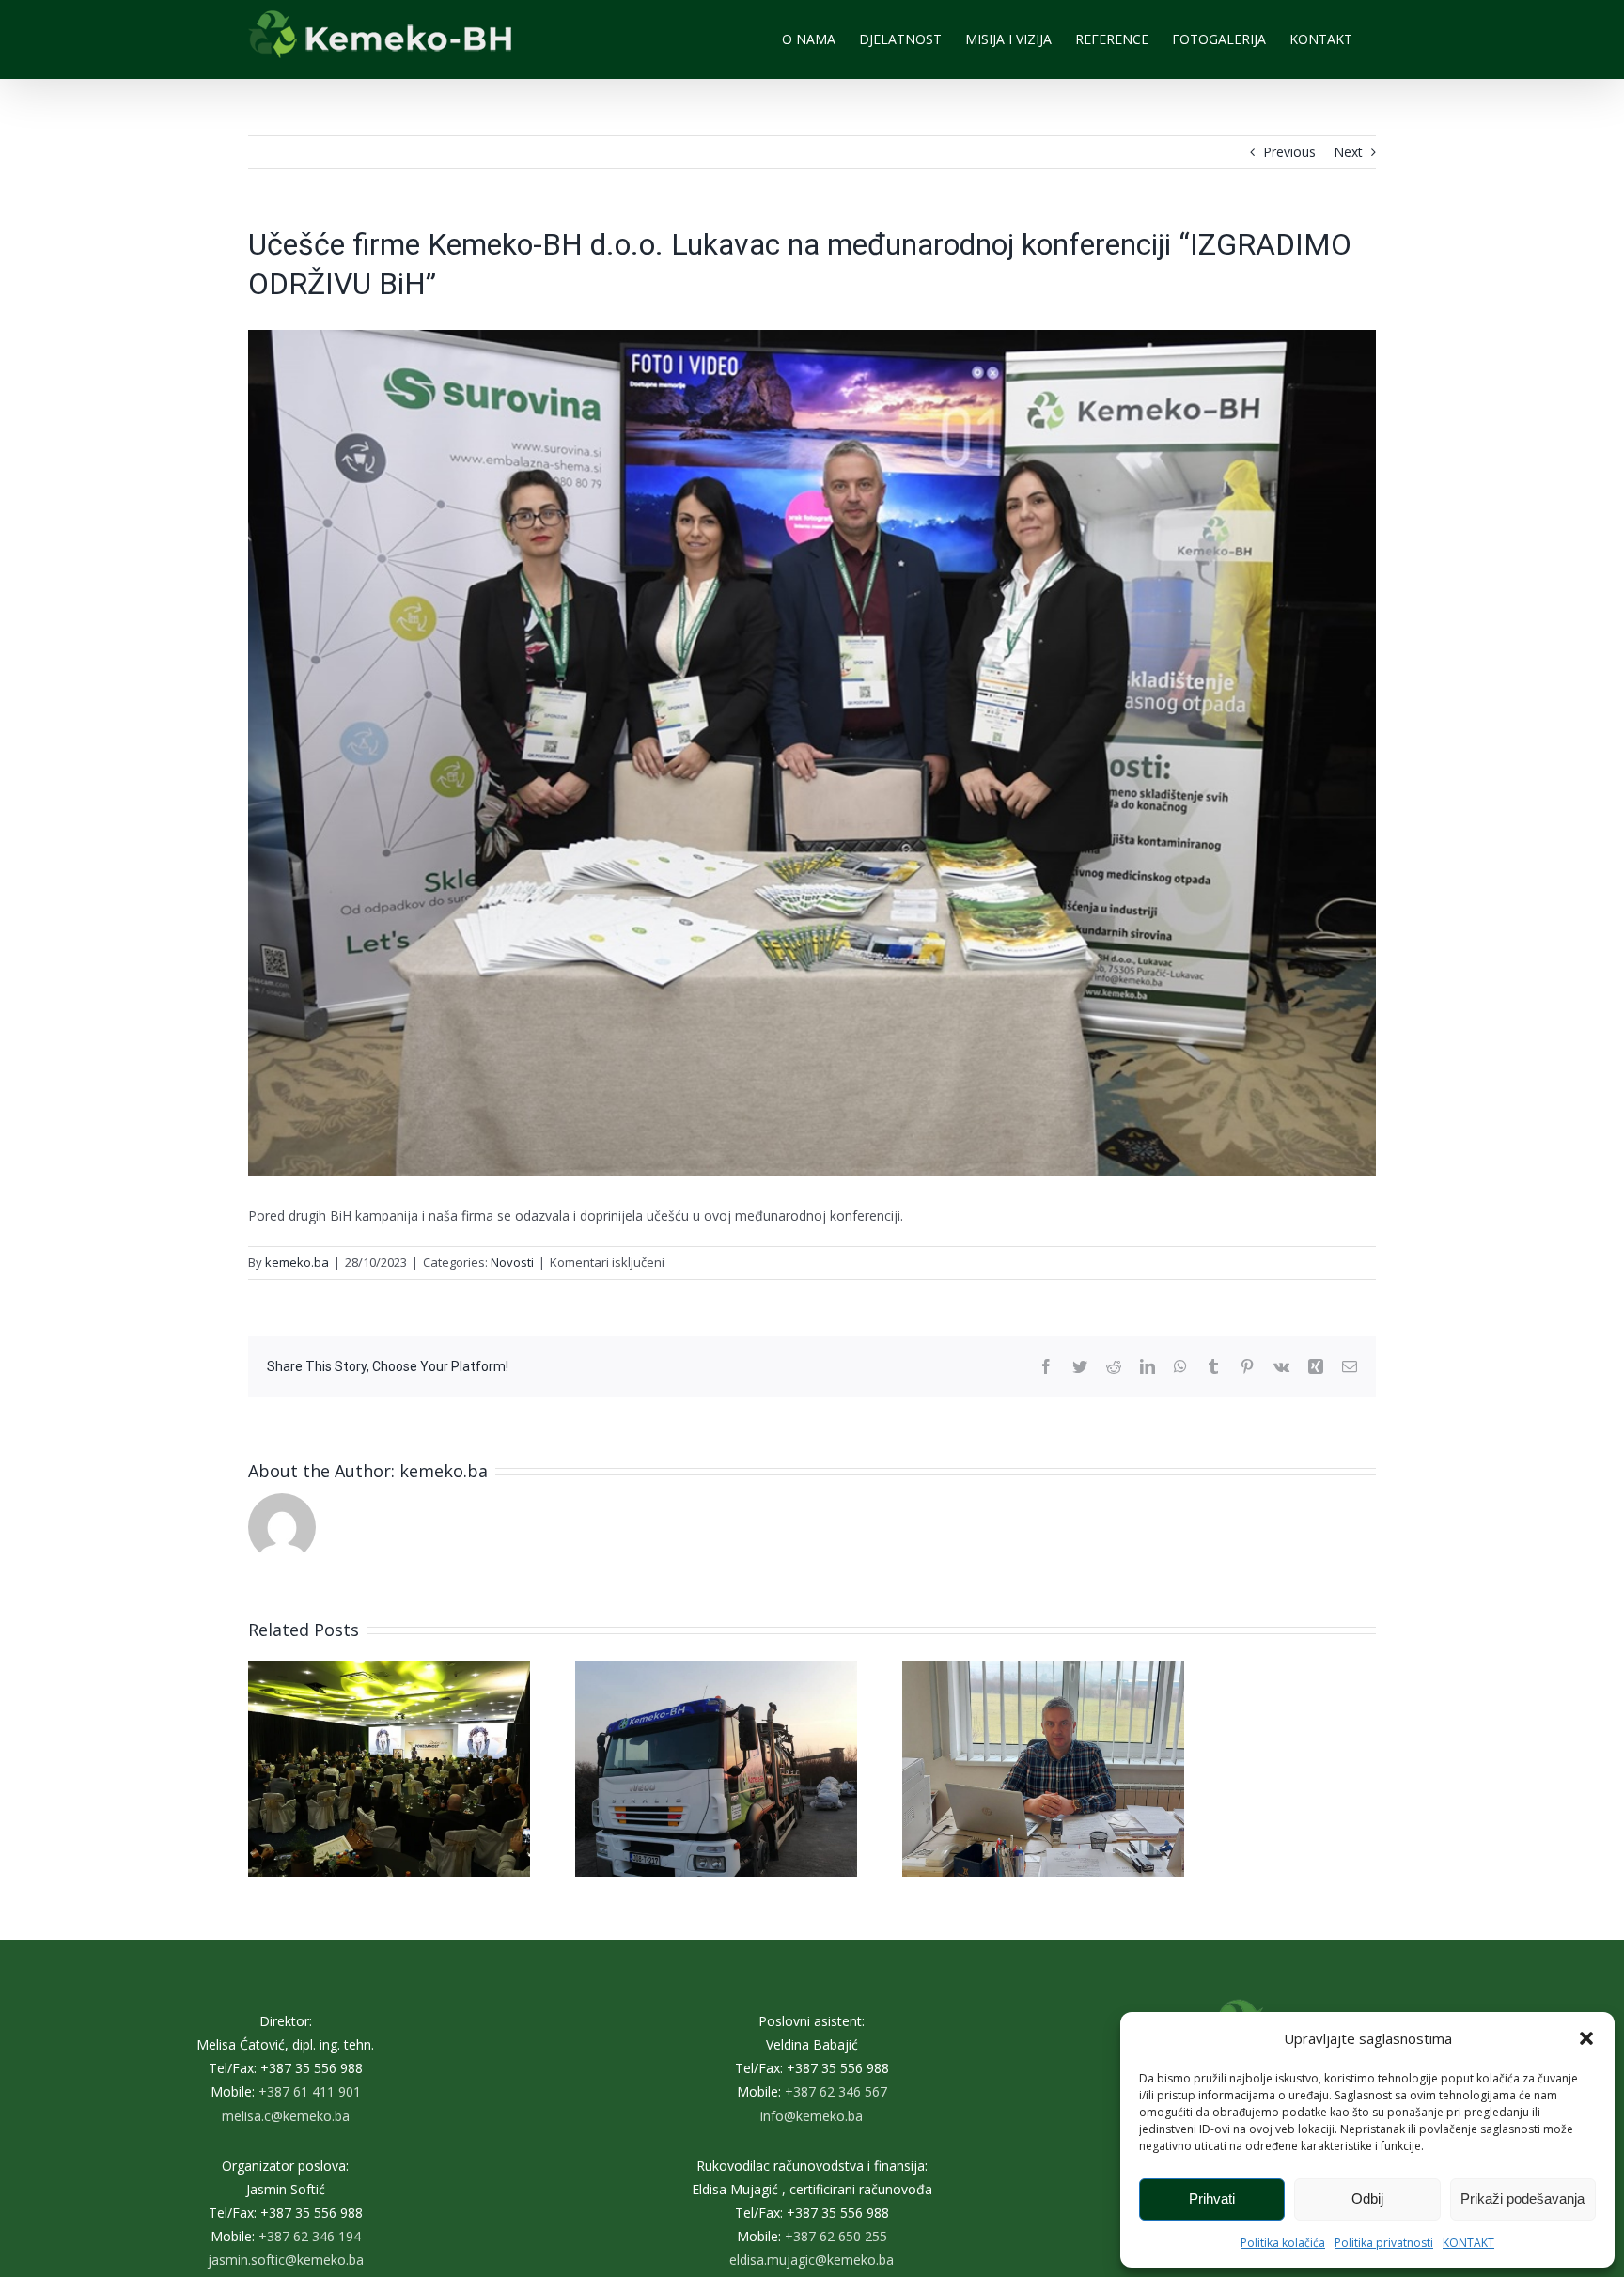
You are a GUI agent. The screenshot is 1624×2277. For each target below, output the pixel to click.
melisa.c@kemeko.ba (286, 2116)
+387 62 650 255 (836, 2236)
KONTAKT (1468, 2243)
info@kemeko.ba (812, 2116)
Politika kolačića (1283, 2243)
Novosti (512, 1262)
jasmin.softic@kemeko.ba (286, 2260)
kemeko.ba (297, 1262)
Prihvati (1212, 2199)
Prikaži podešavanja (1522, 2199)
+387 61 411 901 (310, 2091)
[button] (1586, 2038)
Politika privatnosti (1384, 2243)
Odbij (1367, 2199)
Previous (1289, 152)
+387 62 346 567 (836, 2091)
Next (1348, 152)
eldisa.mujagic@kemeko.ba (812, 2260)
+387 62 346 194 (310, 2236)
